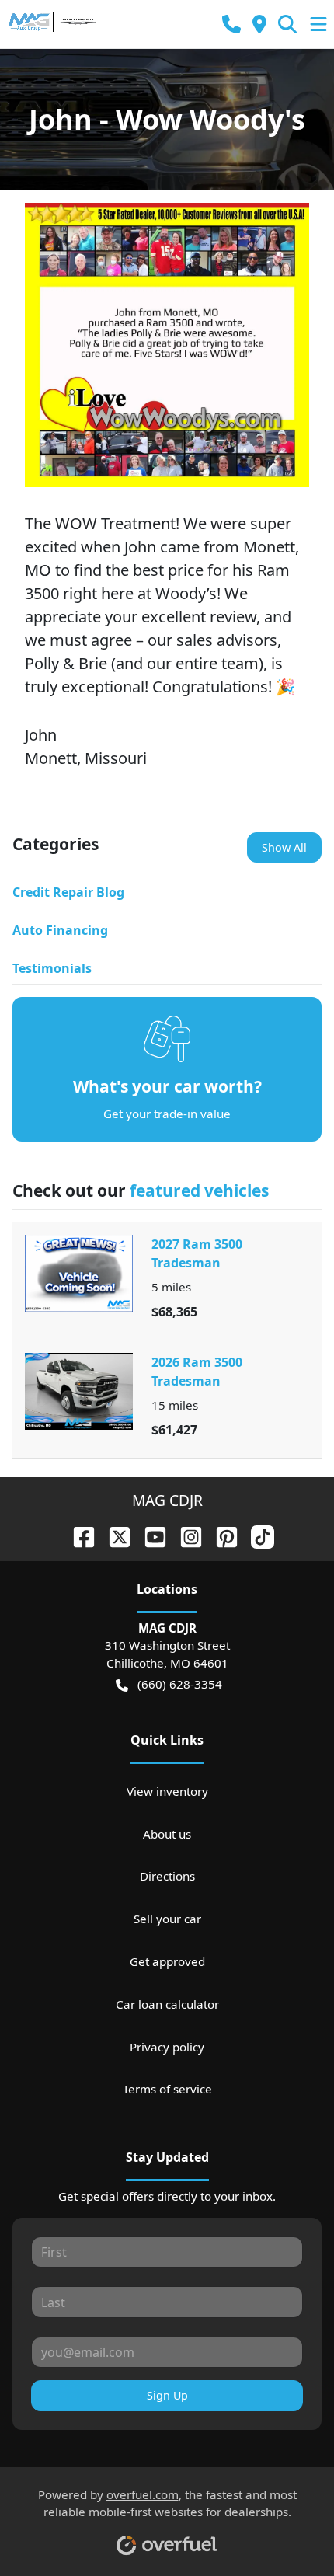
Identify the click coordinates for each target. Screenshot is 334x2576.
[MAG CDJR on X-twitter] (113, 1535)
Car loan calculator (167, 2004)
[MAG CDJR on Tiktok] (256, 1535)
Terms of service (167, 2089)
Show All (284, 847)
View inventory (167, 1791)
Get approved (167, 1961)
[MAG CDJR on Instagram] (185, 1535)
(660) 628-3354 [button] (180, 1684)
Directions (167, 1876)
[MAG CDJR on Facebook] (78, 1535)
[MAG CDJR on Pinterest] (221, 1535)
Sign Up (167, 2395)
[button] (231, 24)
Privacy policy (167, 2047)
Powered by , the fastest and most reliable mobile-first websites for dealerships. (167, 2503)
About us (167, 1834)
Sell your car (167, 1919)
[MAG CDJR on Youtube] (149, 1535)
